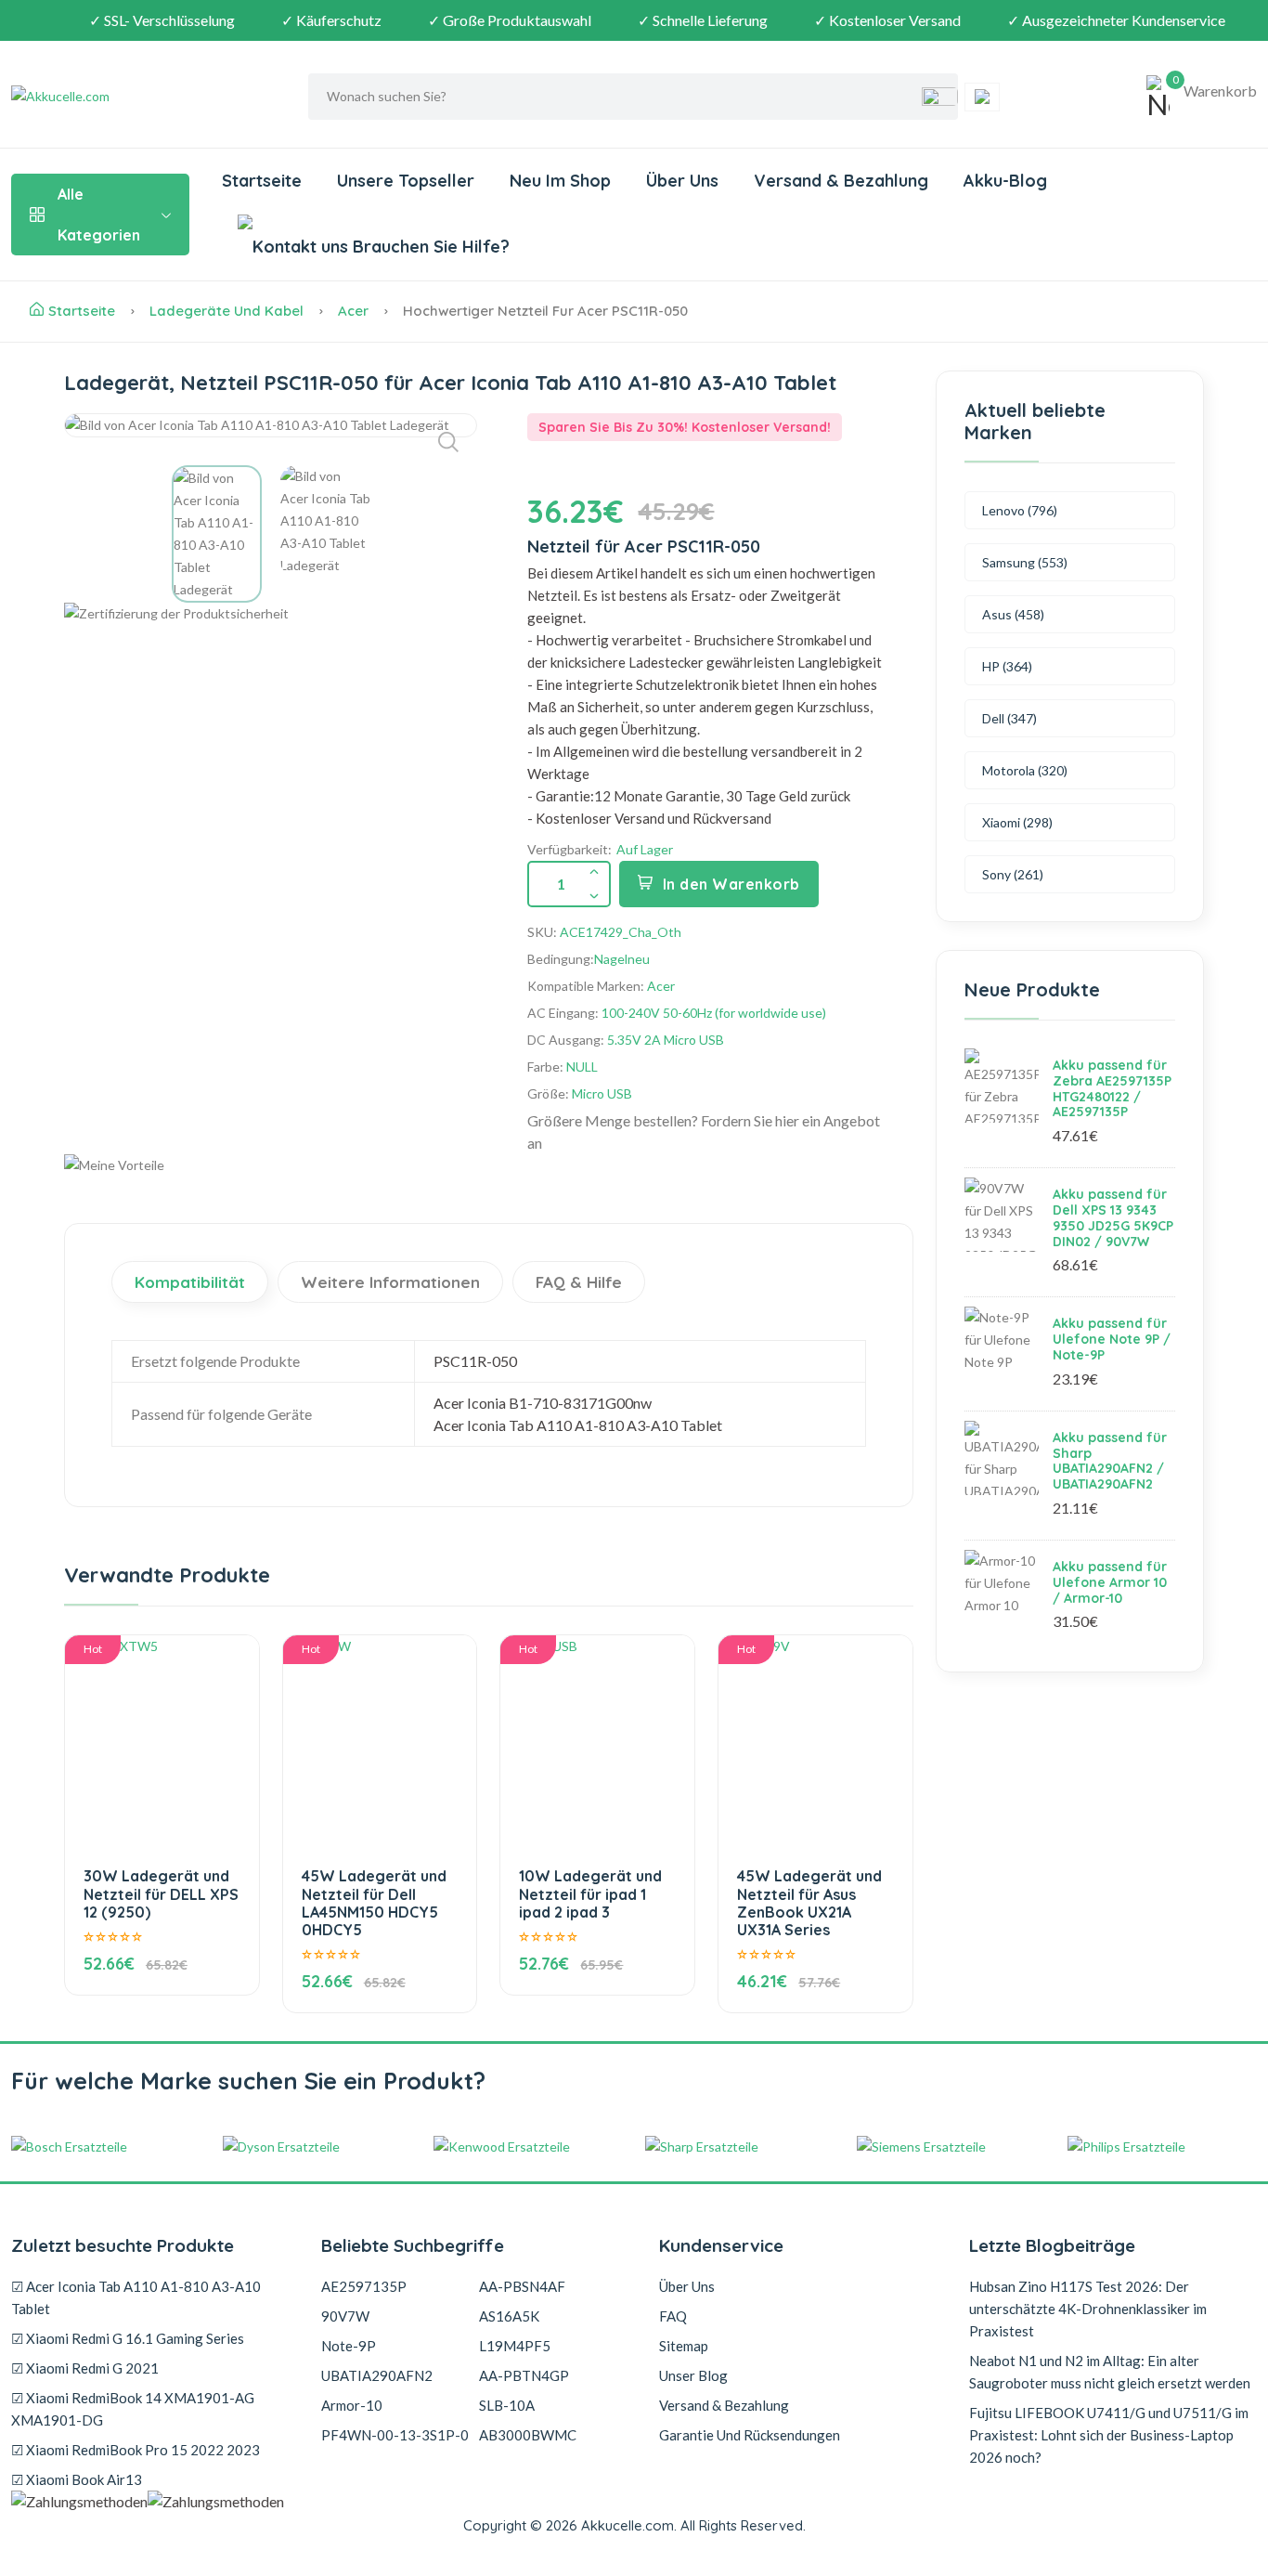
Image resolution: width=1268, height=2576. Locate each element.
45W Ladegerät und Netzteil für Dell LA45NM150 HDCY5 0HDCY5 (374, 1903)
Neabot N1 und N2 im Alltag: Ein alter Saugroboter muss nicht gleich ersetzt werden (1110, 2372)
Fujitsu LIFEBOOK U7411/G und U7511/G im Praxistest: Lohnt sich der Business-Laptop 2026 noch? (1109, 2435)
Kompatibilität (190, 1282)
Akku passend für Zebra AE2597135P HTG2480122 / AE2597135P (1112, 1088)
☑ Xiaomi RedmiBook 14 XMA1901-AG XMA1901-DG (133, 2409)
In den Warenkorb (731, 884)
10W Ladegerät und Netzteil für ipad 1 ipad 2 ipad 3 (590, 1893)
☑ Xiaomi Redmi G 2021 (85, 2368)
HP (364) (1007, 666)
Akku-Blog (1005, 181)
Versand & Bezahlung (841, 181)
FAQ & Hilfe (579, 1282)
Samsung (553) (1025, 562)
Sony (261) (1013, 874)
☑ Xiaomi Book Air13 (77, 2479)
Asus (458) (1013, 614)
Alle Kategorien (99, 215)
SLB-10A (507, 2405)
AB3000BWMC (528, 2435)
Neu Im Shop (560, 181)
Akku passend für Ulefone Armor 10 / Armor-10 (1110, 1582)
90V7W (345, 2316)
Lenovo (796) (1020, 510)
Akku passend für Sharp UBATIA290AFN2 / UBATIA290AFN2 (1110, 1461)
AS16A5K (509, 2316)
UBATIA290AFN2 (377, 2375)
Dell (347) (1009, 718)
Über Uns (682, 181)
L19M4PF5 (515, 2346)
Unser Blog (693, 2375)
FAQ (673, 2316)
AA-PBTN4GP (524, 2375)
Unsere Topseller (406, 181)
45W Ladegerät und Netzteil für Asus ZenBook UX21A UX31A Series (809, 1903)
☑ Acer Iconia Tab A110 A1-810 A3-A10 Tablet (136, 2297)
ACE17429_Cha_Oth (621, 932)
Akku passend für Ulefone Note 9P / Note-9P (1112, 1339)
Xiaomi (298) (1017, 822)
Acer (353, 311)
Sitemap (684, 2346)
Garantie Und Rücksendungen (750, 2435)
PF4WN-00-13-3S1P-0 (395, 2435)
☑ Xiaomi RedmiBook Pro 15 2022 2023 (136, 2450)
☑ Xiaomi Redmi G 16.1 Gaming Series (128, 2338)
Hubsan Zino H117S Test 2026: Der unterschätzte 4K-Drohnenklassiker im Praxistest (1088, 2309)
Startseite (262, 181)
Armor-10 (352, 2405)
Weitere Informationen (390, 1282)
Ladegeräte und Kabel (226, 311)
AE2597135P (364, 2286)
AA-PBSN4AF (522, 2286)
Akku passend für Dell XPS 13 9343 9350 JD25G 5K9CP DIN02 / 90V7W (1113, 1217)
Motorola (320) (1025, 770)
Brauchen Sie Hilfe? (429, 247)
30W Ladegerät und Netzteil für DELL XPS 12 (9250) (161, 1893)
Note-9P (349, 2346)
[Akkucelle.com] (127, 97)
